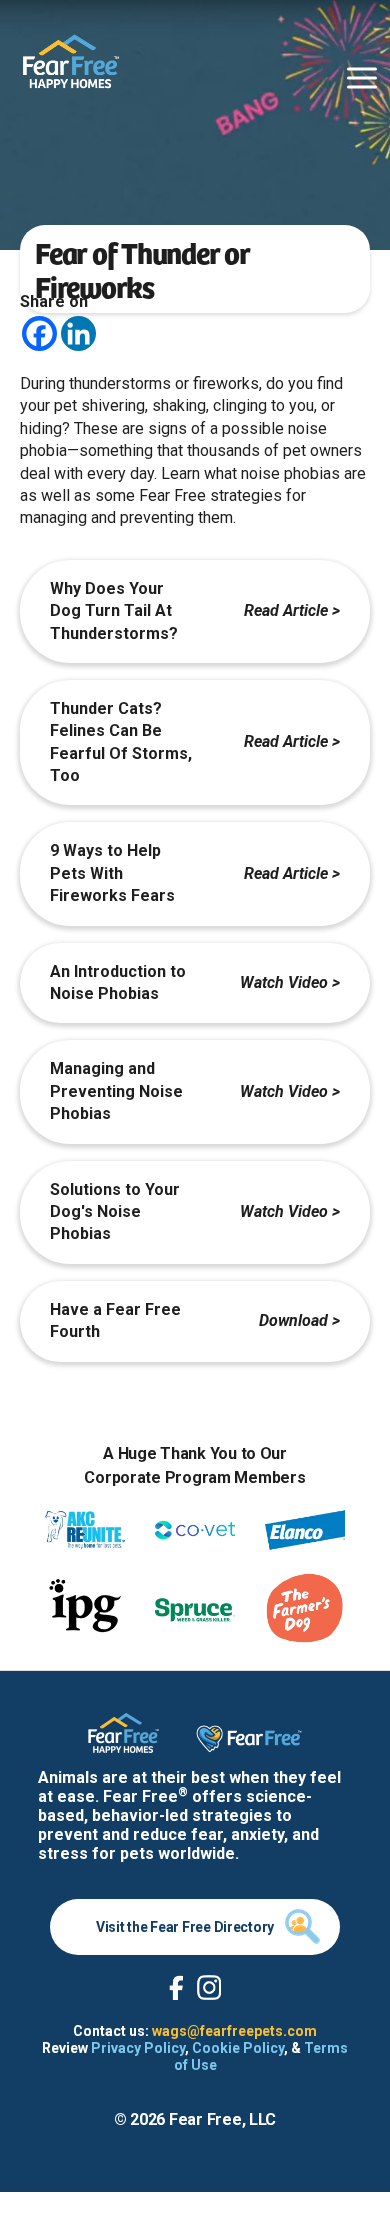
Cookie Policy (238, 2048)
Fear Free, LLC (222, 2119)
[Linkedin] (78, 333)
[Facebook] (39, 333)
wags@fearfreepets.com (234, 2031)
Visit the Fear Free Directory (185, 1927)
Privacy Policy (138, 2048)
